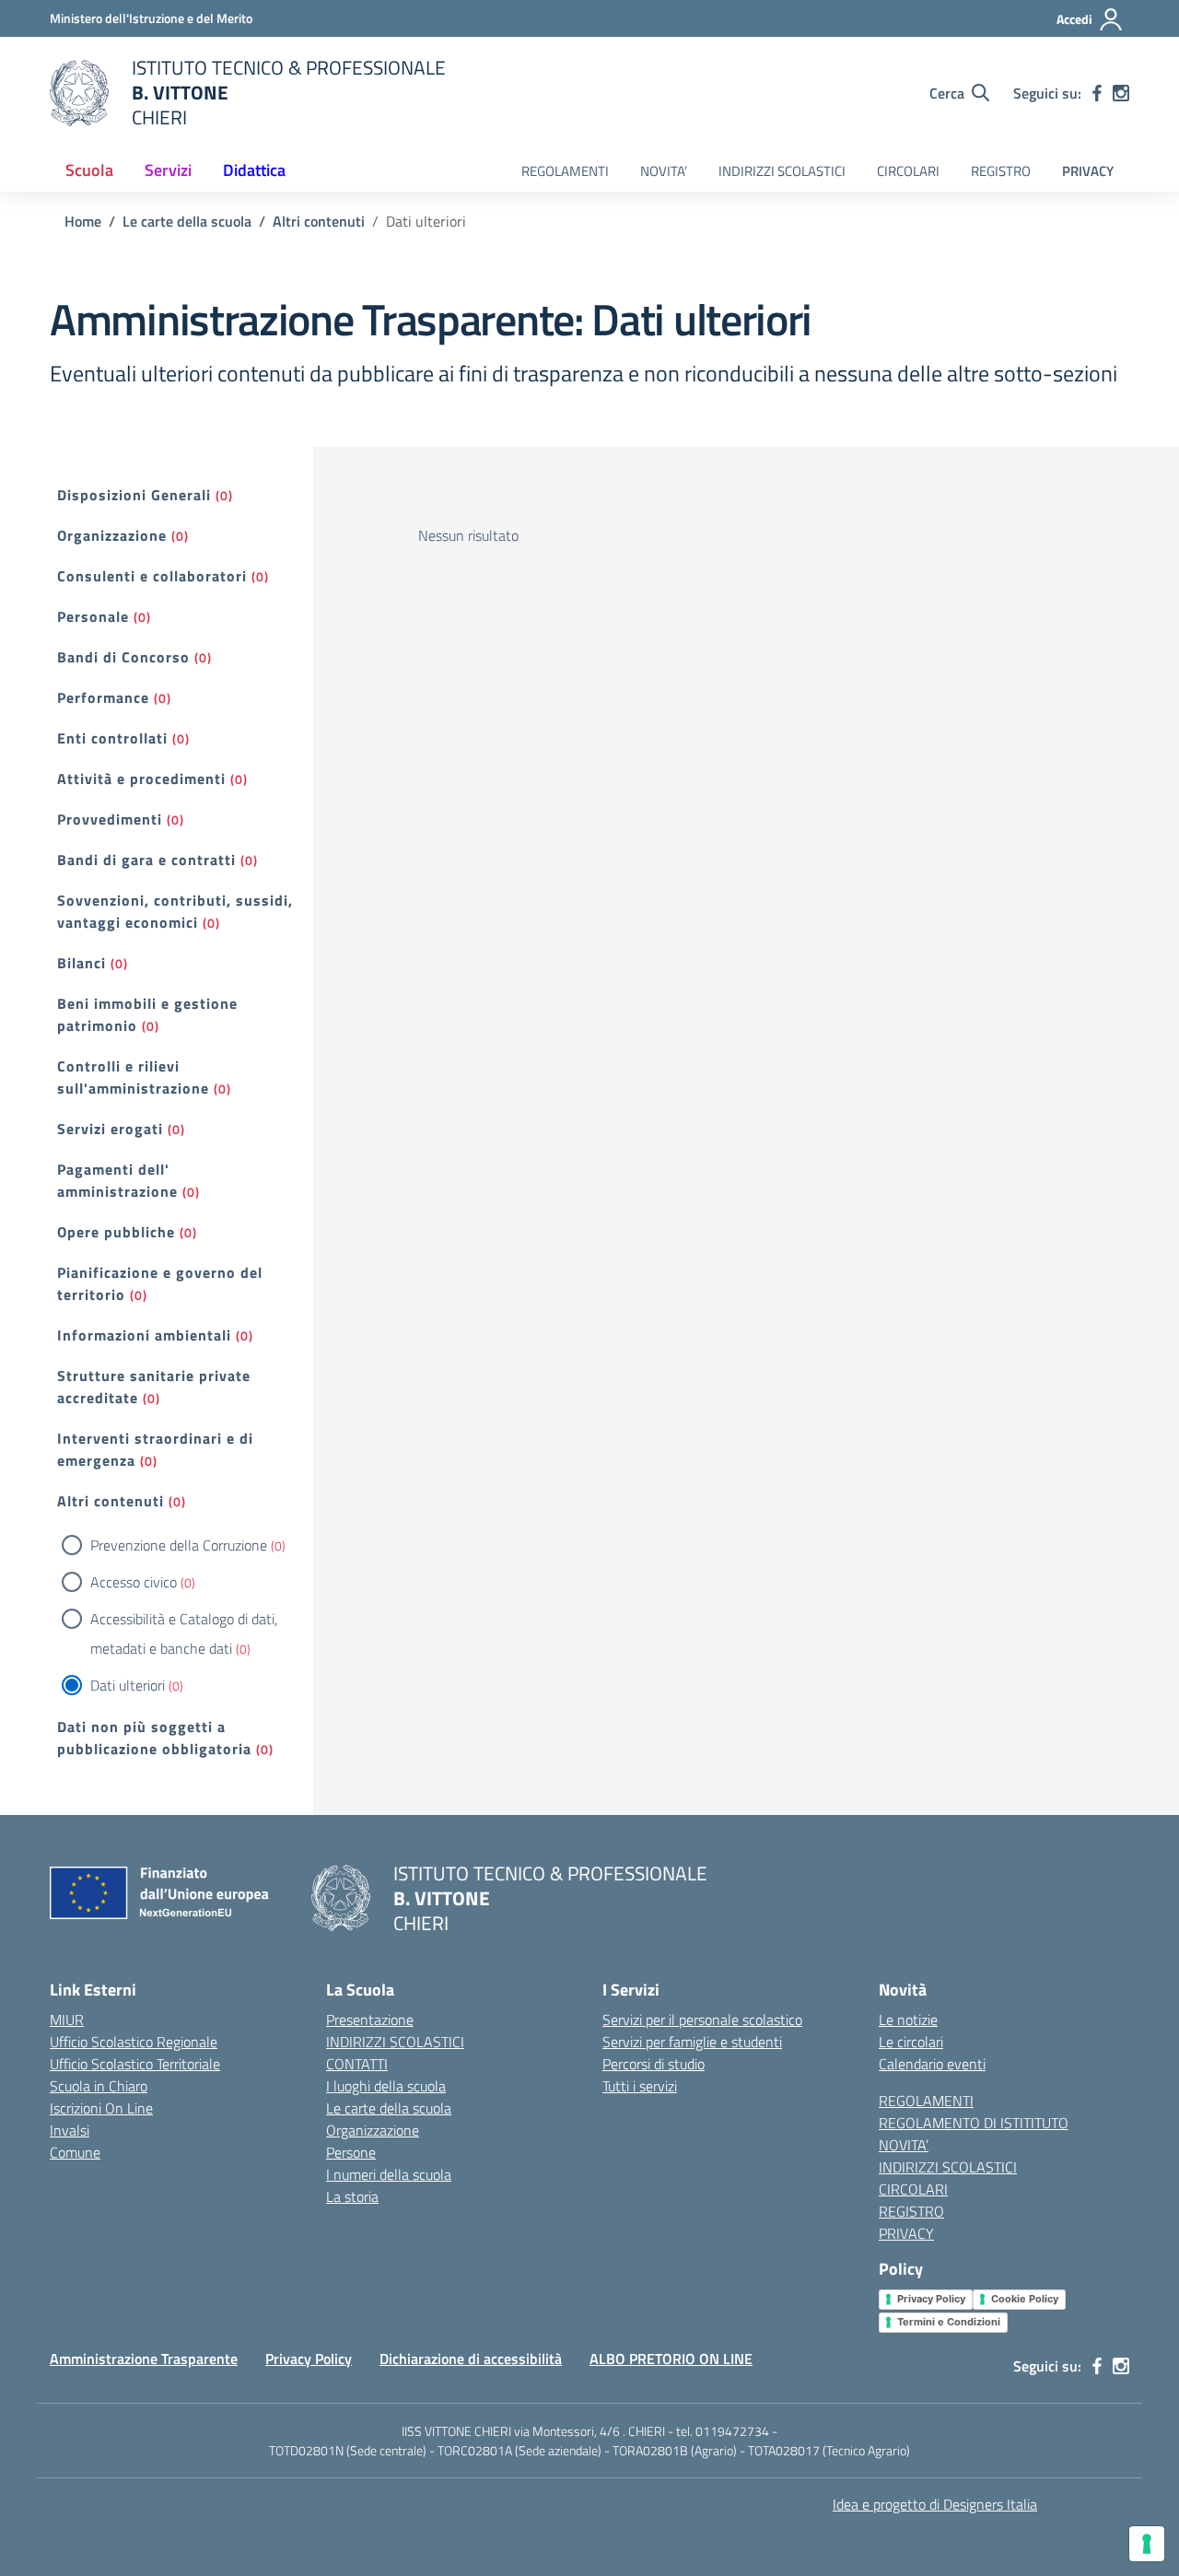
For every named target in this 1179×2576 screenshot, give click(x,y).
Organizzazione (112, 535)
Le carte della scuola (389, 2108)
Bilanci (82, 963)
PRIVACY (1088, 171)
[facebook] (1097, 93)
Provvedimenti (110, 819)
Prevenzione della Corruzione (179, 1545)
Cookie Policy (1025, 2299)
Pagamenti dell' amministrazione (117, 1180)
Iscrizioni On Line (101, 2108)
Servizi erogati (110, 1129)
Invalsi (70, 2130)
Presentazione (370, 2020)
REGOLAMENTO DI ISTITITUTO (974, 2123)
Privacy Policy (931, 2299)
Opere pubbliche (116, 1232)
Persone (351, 2152)
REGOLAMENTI (565, 171)
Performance (103, 697)
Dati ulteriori (128, 1685)
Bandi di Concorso (123, 657)
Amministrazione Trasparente (144, 2359)
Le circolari (911, 2042)
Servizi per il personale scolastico (702, 2020)
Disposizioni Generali (134, 495)
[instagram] (1121, 93)
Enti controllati (112, 738)
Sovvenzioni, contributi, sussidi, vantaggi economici (175, 911)
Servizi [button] (168, 170)
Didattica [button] (254, 170)
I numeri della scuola (389, 2174)
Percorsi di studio (654, 2064)
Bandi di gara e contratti (146, 860)
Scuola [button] (89, 170)
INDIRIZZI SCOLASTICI (782, 171)
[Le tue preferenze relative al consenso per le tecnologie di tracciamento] (1147, 2544)
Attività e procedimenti (141, 779)
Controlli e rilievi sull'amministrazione (133, 1077)
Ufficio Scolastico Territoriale (135, 2064)
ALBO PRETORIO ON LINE (671, 2359)
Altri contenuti (111, 1501)
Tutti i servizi (640, 2086)
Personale (93, 616)
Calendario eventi (932, 2064)
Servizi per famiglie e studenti (692, 2042)
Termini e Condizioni (949, 2322)
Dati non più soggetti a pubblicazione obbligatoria (154, 1738)
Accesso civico (134, 1582)
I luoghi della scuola (386, 2086)
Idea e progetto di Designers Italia (935, 2504)
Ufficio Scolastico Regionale (134, 2042)
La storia (352, 2196)
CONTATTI (357, 2064)
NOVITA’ (664, 171)
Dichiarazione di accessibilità (471, 2359)
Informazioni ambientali (144, 1335)
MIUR (67, 2020)
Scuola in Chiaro (99, 2086)
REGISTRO (1001, 171)
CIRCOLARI (908, 171)
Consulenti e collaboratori (152, 576)
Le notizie (908, 2020)
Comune (75, 2152)
